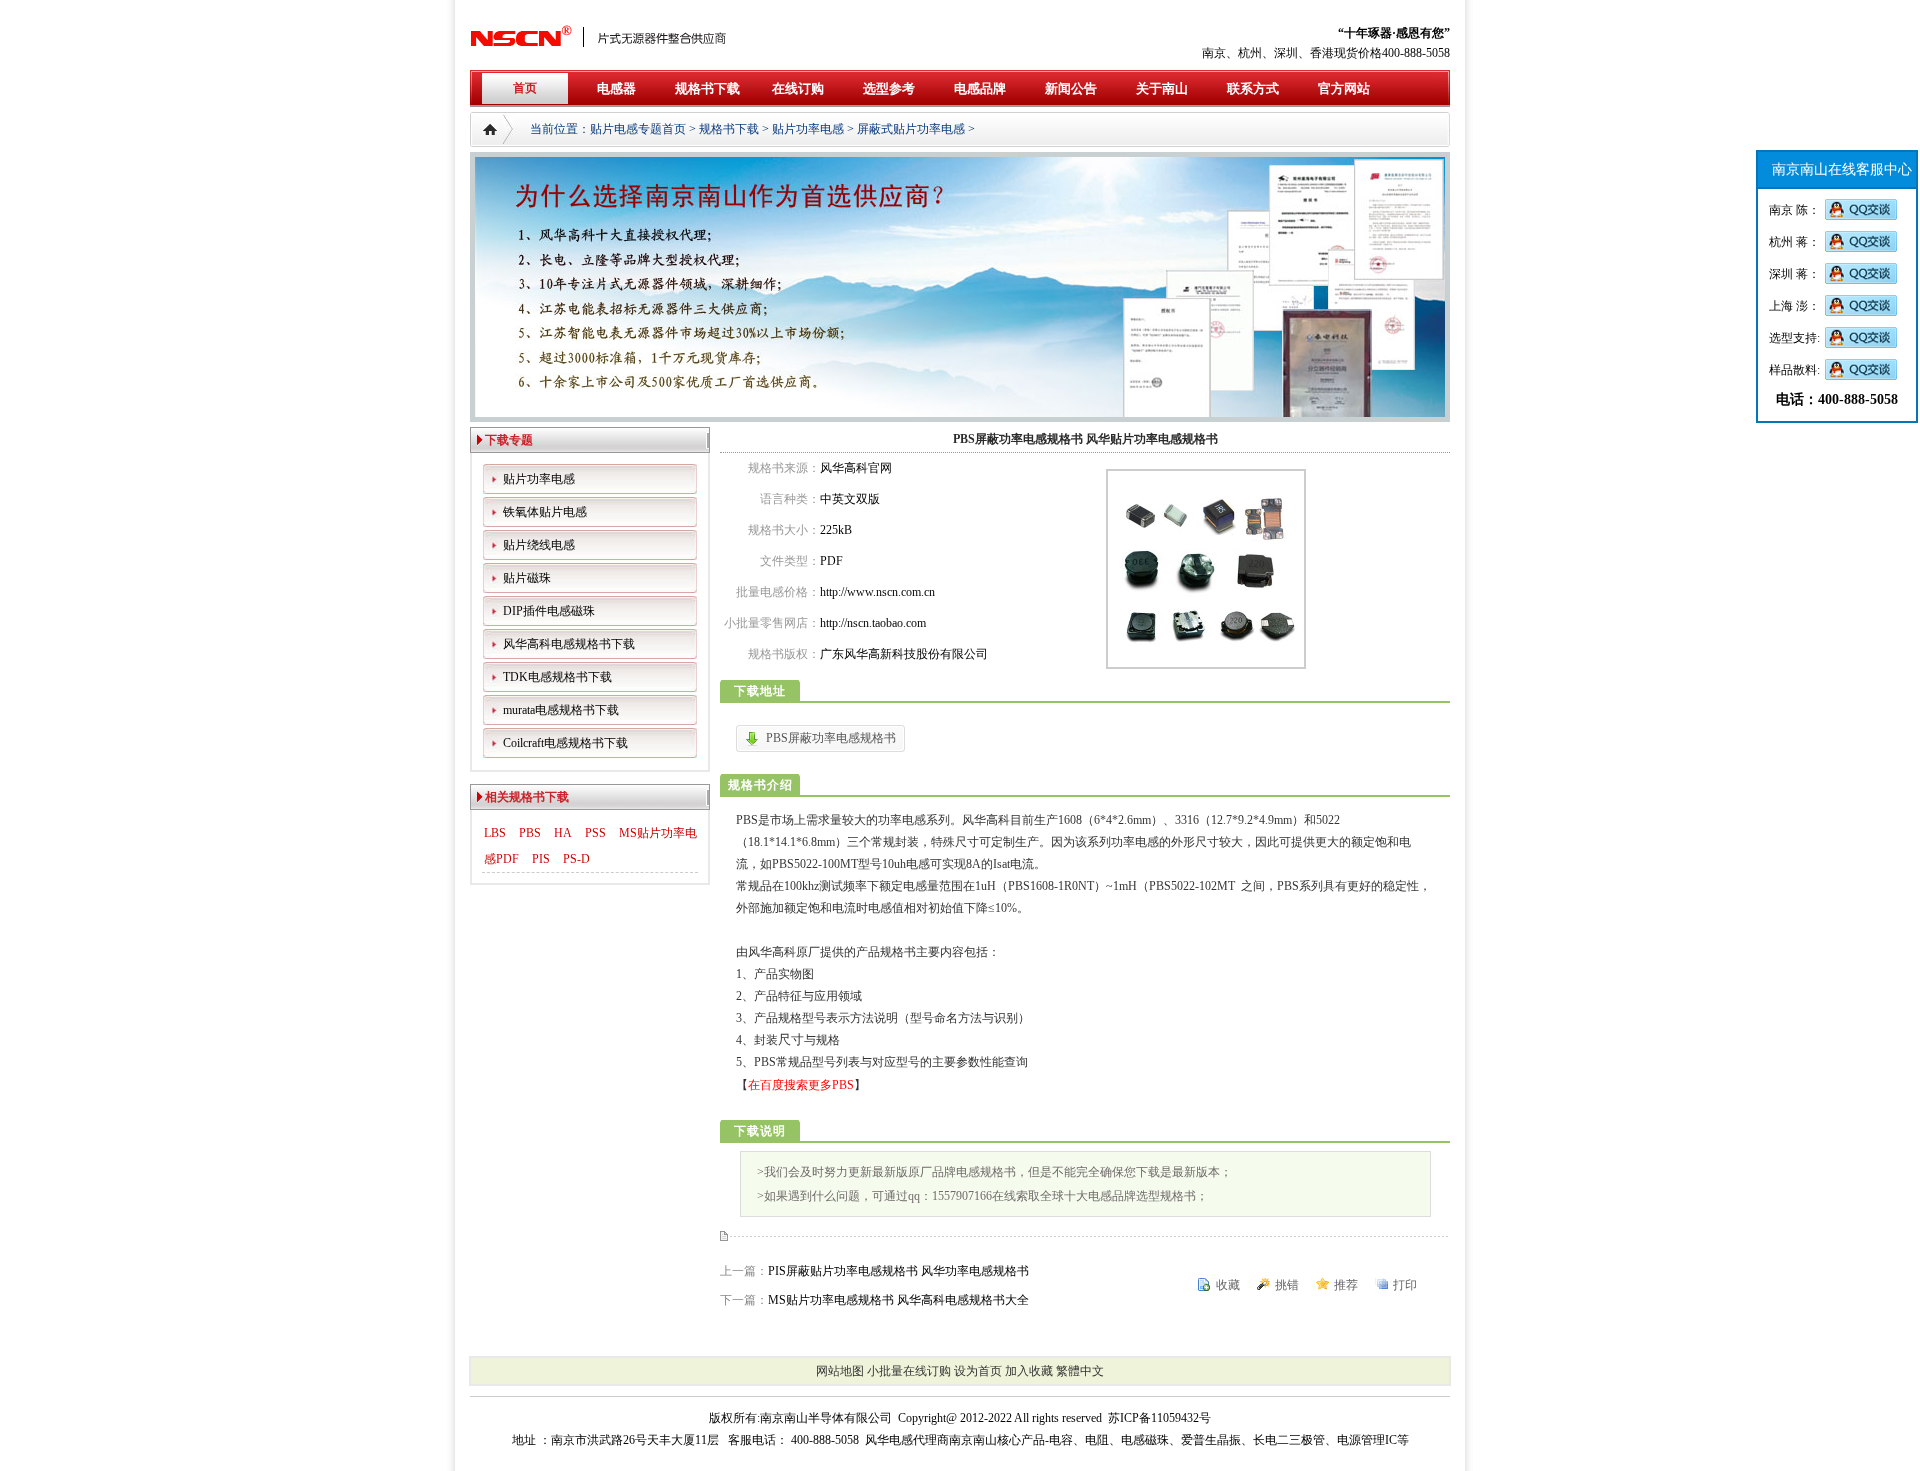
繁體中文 (1080, 1371)
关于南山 (1162, 88)
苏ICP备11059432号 (1159, 1418)
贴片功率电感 (808, 129)
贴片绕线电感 (539, 545)
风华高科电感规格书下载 (569, 644)
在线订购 (798, 88)
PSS (595, 833)
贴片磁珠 (527, 578)
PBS (530, 833)
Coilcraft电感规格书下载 (565, 743)
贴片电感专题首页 (638, 129)
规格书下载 (707, 88)
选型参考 (889, 88)
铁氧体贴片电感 (545, 512)
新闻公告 (1071, 88)
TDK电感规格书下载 (557, 677)
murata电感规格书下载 (561, 710)
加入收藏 (1029, 1371)
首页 (525, 88)
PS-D (576, 859)
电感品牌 (980, 88)
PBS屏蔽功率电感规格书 (831, 738)
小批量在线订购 (909, 1371)
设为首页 (978, 1371)
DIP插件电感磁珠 (549, 611)
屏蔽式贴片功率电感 (911, 129)
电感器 (616, 88)
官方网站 (1344, 88)
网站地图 (840, 1371)
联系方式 (1253, 88)
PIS (541, 859)
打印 (1405, 1285)
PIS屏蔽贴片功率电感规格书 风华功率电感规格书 (898, 1271)
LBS (495, 833)
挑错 (1287, 1285)
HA (563, 833)
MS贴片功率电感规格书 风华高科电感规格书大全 (898, 1300)
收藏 (1228, 1285)
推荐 (1346, 1285)
